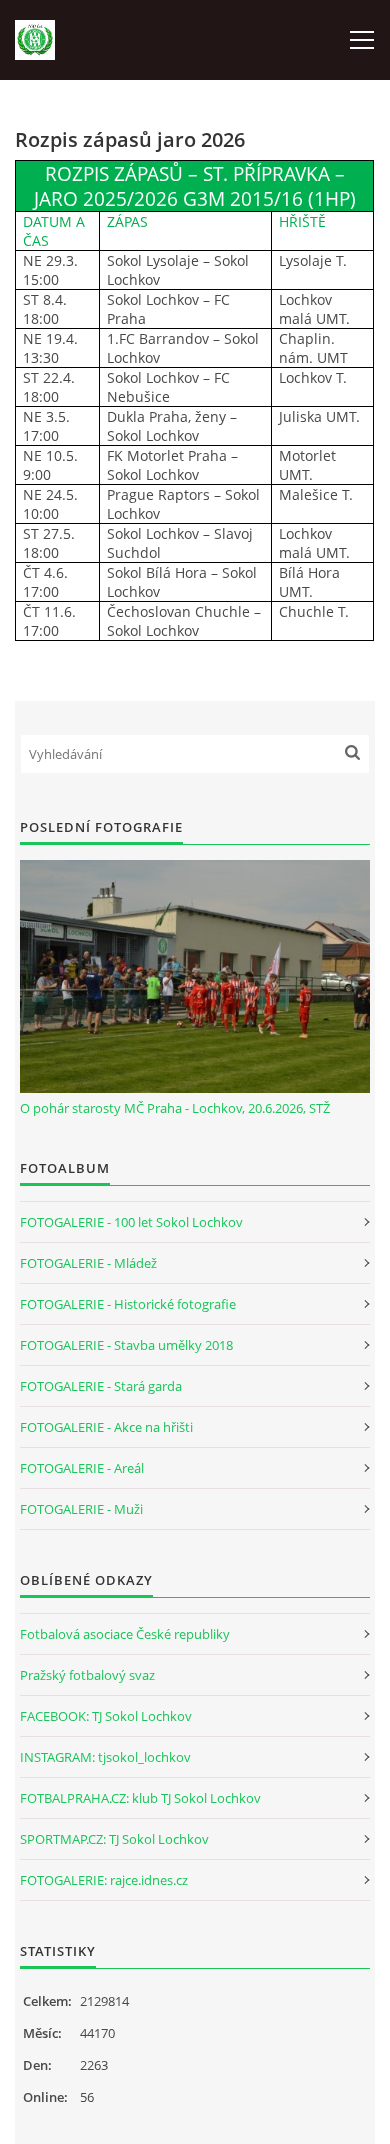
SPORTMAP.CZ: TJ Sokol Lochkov (114, 1839)
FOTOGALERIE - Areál (82, 1468)
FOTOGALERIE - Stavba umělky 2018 (126, 1345)
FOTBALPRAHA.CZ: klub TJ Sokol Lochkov (140, 1798)
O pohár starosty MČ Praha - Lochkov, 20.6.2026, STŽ (175, 1108)
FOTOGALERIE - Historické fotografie (128, 1304)
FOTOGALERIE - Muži (81, 1509)
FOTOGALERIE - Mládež (88, 1263)
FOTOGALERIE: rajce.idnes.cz (104, 1880)
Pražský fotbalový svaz (87, 1675)
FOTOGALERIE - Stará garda (101, 1386)
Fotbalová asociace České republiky (125, 1634)
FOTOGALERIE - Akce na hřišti (106, 1427)
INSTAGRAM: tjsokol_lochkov (105, 1757)
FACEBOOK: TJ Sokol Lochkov (106, 1716)
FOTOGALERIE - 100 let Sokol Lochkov (131, 1222)
